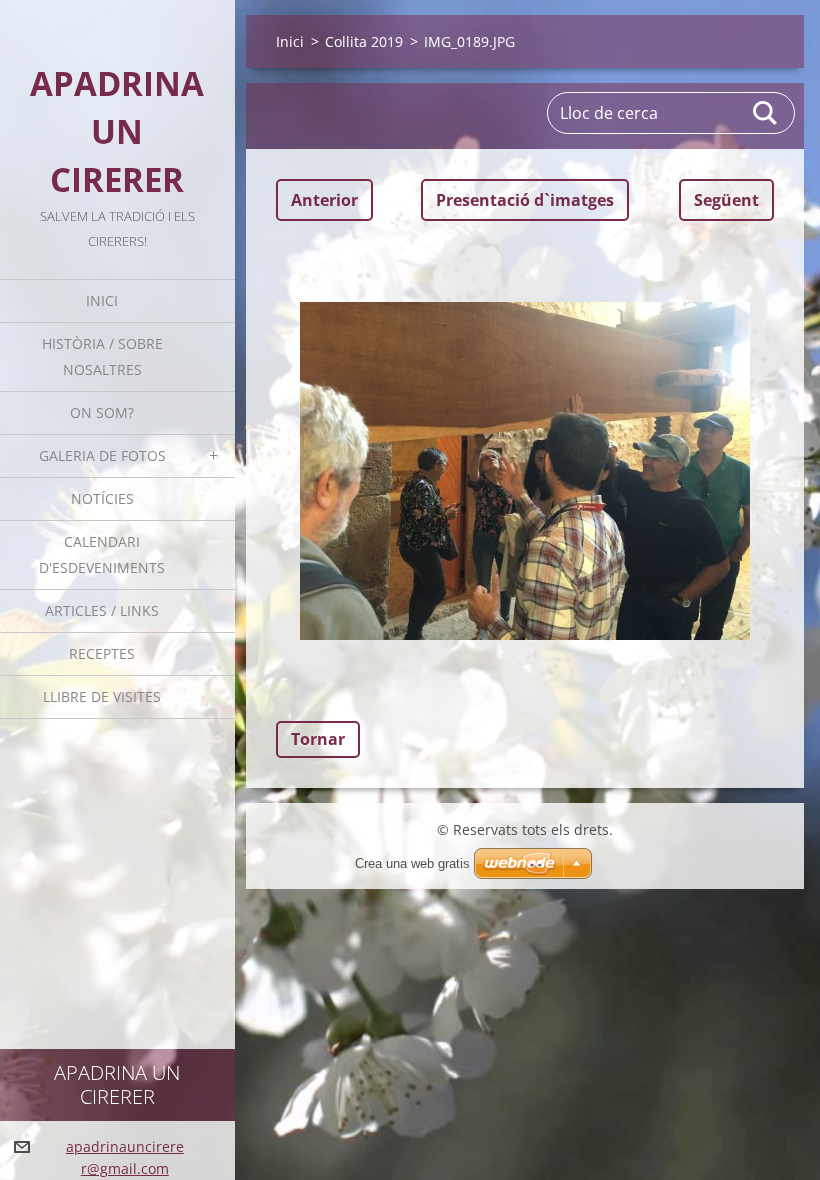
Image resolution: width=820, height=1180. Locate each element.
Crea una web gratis (412, 863)
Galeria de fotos (102, 455)
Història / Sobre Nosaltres (102, 356)
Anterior (324, 200)
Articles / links (102, 610)
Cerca (766, 113)
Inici (102, 300)
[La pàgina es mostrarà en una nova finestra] (525, 471)
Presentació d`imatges (525, 200)
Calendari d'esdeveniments (102, 554)
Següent (726, 200)
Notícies (102, 498)
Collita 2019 (364, 41)
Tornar (318, 739)
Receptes (102, 653)
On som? (102, 412)
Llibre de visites (102, 696)
